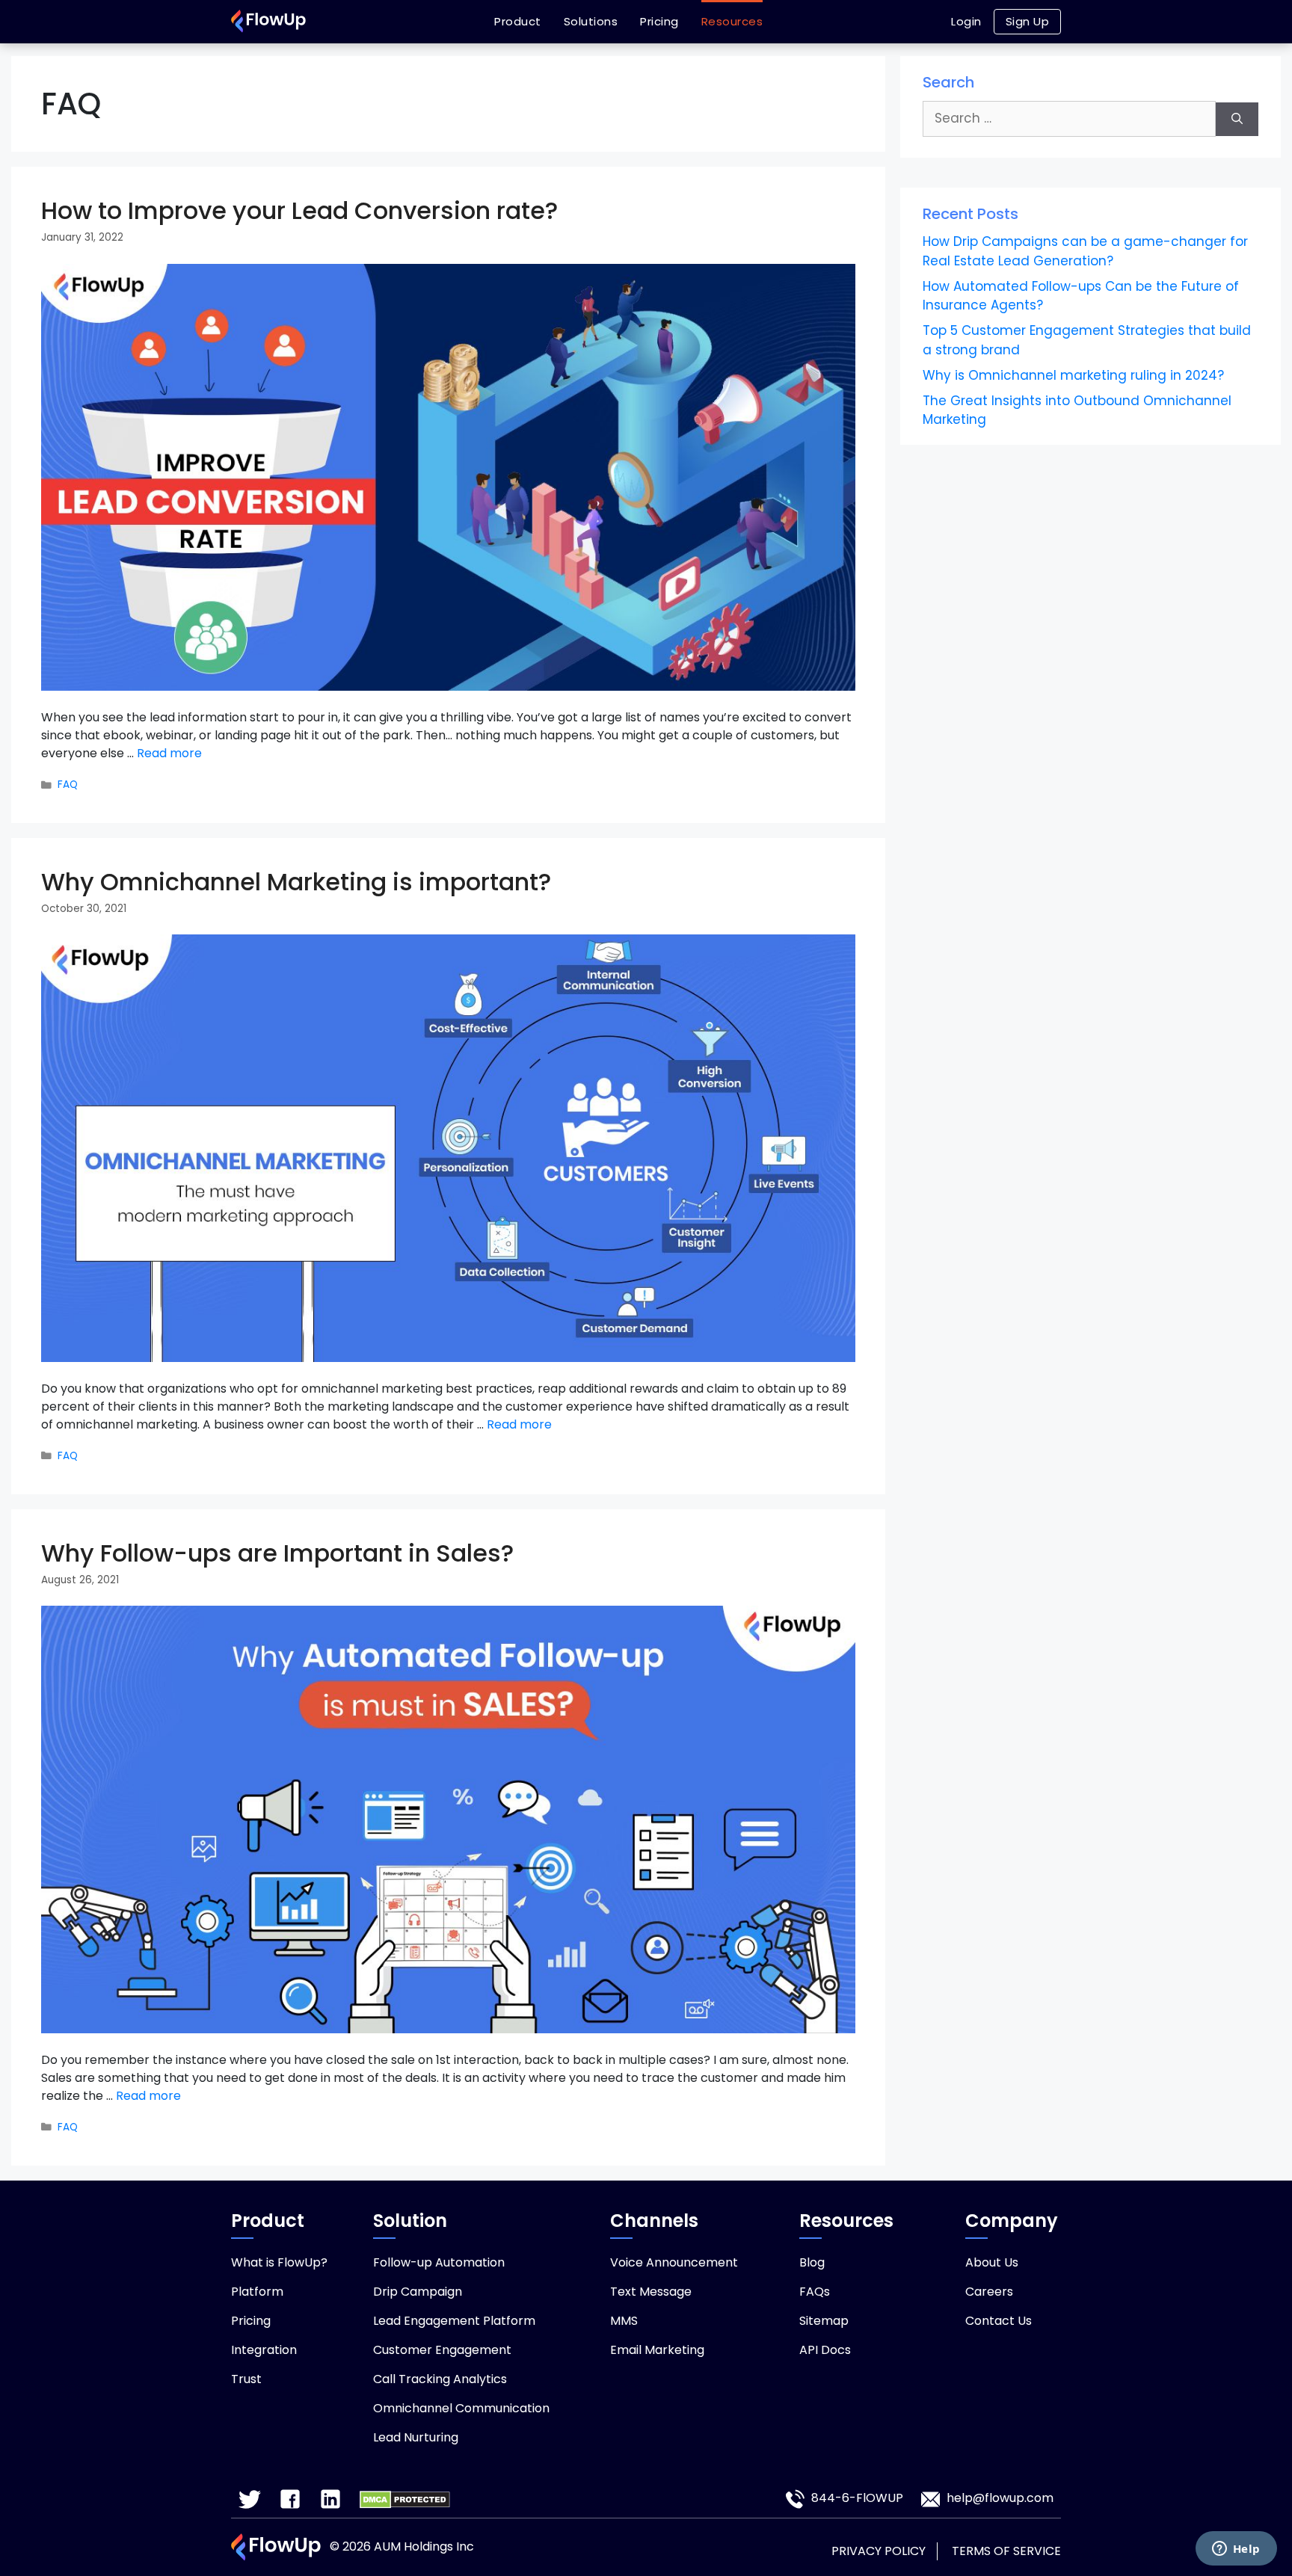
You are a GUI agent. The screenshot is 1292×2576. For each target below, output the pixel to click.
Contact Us (999, 2321)
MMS (624, 2321)
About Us (992, 2262)
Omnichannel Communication (461, 2408)
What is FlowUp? (279, 2262)
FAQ (68, 785)
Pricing (659, 21)
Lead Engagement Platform (454, 2321)
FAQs (815, 2292)
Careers (989, 2292)
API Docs (825, 2350)
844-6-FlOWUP (856, 2499)
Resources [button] (732, 21)
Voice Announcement (674, 2262)
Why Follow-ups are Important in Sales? (277, 1553)
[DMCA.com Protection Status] (405, 2499)
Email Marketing (657, 2350)
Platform (257, 2292)
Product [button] (518, 21)
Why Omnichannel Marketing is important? (296, 882)
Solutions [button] (591, 21)
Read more (169, 753)
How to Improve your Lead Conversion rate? (299, 210)
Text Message (651, 2292)
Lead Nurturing (416, 2437)
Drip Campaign (418, 2292)
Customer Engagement (442, 2350)
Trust (246, 2379)
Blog (812, 2262)
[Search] (1237, 119)
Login (966, 21)
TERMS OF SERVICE (1006, 2551)
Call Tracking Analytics (440, 2379)
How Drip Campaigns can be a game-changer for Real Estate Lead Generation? (1085, 251)
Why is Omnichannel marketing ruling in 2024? (1073, 375)
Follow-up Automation (439, 2262)
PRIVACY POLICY (879, 2551)
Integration (264, 2350)
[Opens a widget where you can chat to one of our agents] (1236, 2550)
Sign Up (1028, 21)
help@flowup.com (1000, 2499)
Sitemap (824, 2321)
